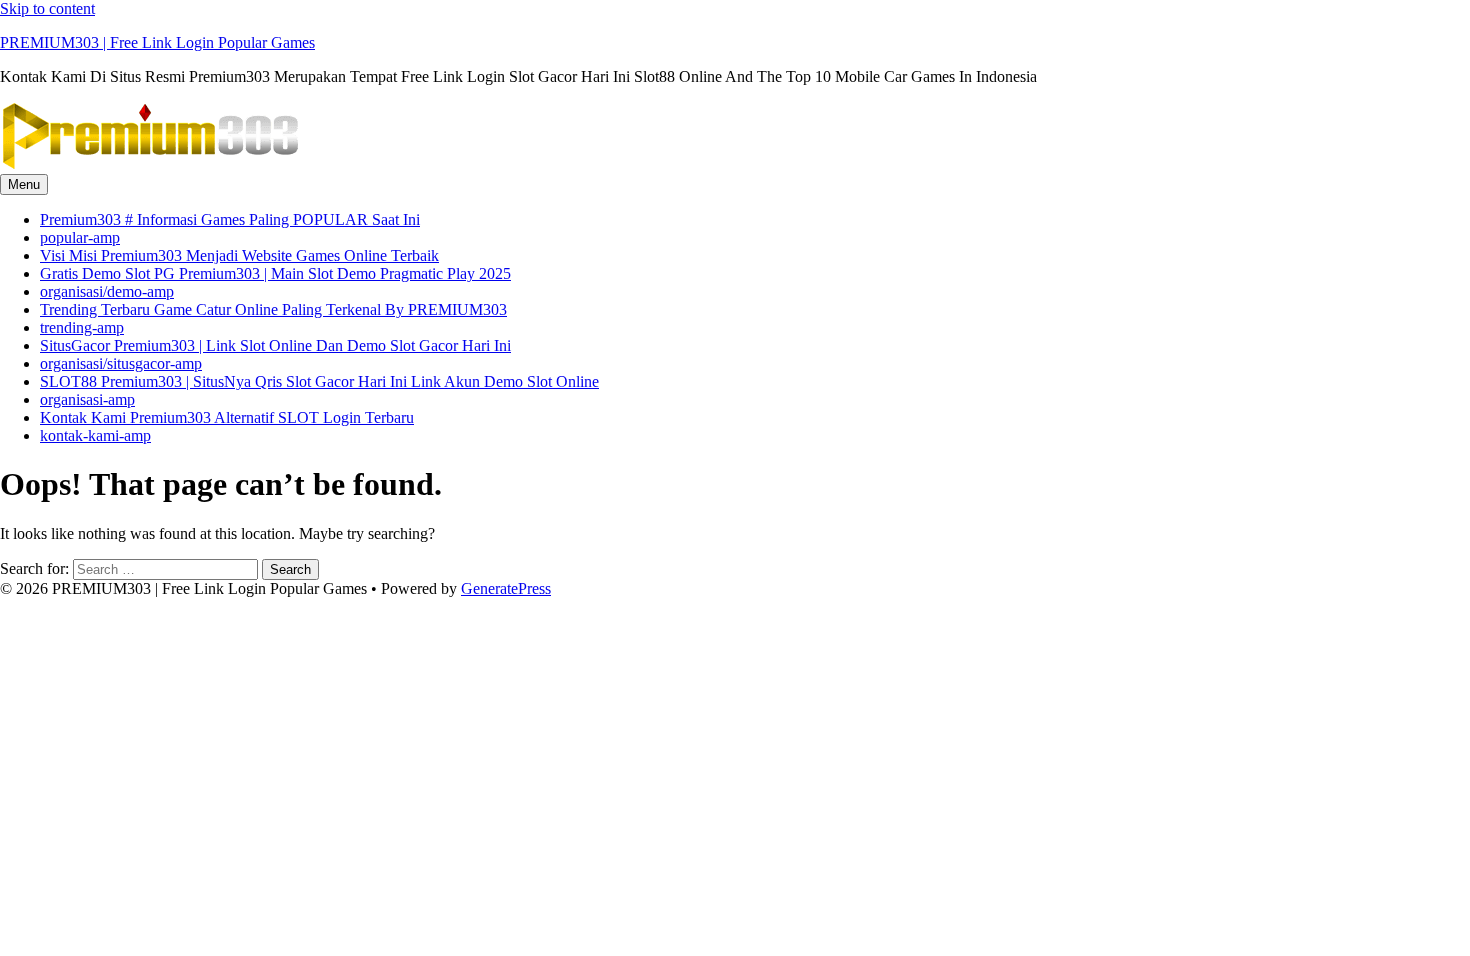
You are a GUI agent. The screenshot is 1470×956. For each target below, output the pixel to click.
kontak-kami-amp (95, 435)
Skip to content (47, 8)
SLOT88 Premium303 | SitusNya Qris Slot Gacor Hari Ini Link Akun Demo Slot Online (319, 381)
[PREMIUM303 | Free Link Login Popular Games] (150, 164)
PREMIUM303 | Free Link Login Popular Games (157, 42)
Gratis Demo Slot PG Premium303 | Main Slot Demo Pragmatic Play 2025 (275, 273)
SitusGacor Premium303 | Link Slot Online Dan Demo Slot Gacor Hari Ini (275, 345)
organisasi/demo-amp (107, 291)
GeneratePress (506, 588)
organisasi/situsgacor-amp (121, 363)
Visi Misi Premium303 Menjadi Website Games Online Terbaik (239, 255)
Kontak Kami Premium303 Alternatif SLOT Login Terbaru (227, 417)
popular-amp (80, 237)
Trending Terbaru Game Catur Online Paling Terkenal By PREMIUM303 (273, 309)
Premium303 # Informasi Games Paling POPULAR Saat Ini (230, 219)
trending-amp (82, 327)
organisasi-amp (87, 399)
